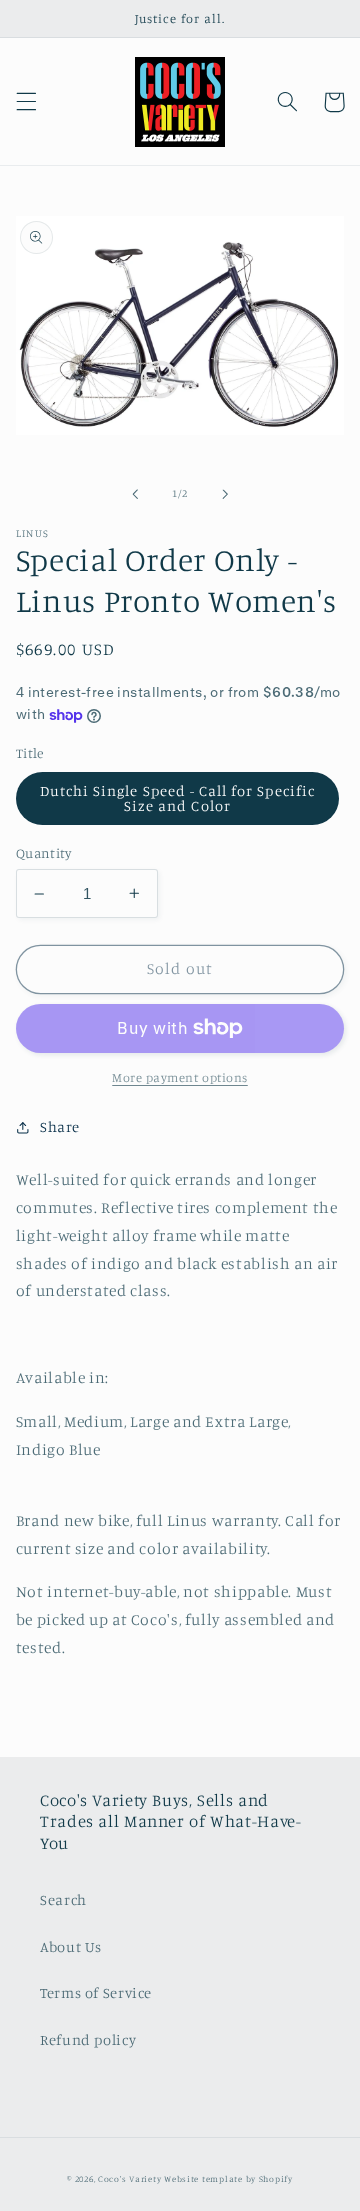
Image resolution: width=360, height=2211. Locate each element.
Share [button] (60, 1126)
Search (63, 1899)
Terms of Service (96, 1992)
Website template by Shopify (228, 2178)
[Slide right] (225, 494)
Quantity (43, 853)
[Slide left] (135, 494)
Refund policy (88, 2039)
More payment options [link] (180, 1077)
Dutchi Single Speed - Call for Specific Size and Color (177, 798)
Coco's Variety (129, 2178)
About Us (71, 1946)
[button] (26, 102)
